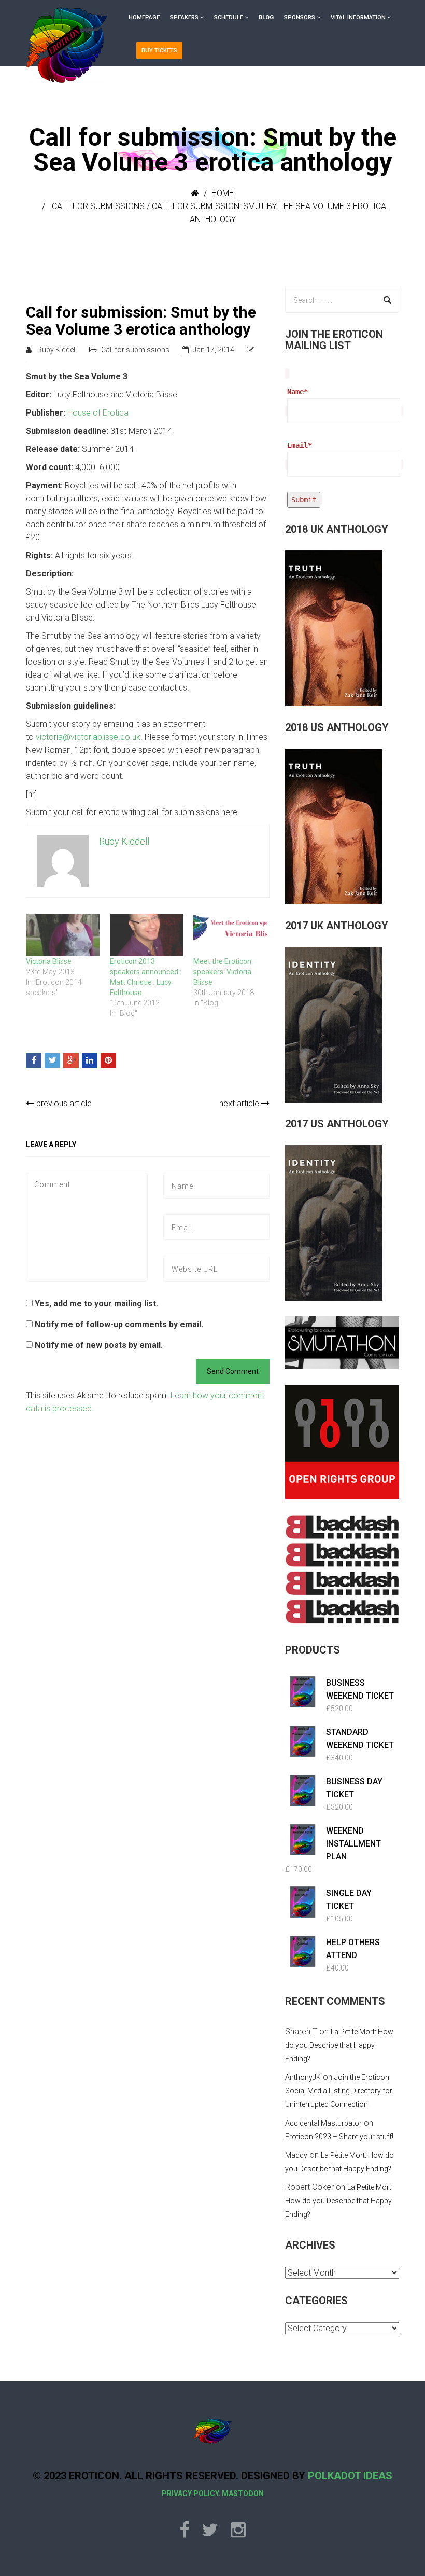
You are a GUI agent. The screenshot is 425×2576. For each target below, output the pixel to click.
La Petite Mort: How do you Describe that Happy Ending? (339, 2045)
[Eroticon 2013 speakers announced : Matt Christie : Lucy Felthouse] (147, 935)
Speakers (184, 17)
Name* (297, 392)
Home (223, 193)
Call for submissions (98, 206)
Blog (266, 17)
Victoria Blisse (49, 961)
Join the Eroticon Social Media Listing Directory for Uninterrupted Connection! (339, 2091)
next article (240, 1103)
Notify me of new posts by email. (99, 1345)
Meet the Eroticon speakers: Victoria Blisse (222, 972)
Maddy (296, 2155)
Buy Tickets (159, 51)
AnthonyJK (303, 2077)
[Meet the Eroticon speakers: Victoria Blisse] (230, 935)
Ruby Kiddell (57, 350)
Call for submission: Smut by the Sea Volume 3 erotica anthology (141, 321)
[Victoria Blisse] (63, 935)
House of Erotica (98, 413)
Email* (300, 445)
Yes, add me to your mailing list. (95, 1304)
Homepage (144, 17)
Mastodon (243, 2494)
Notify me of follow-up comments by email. (119, 1324)
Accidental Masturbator (323, 2123)
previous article (63, 1103)
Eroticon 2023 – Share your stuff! (339, 2137)
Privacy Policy (190, 2494)
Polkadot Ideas (350, 2476)
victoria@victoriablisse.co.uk (88, 737)
